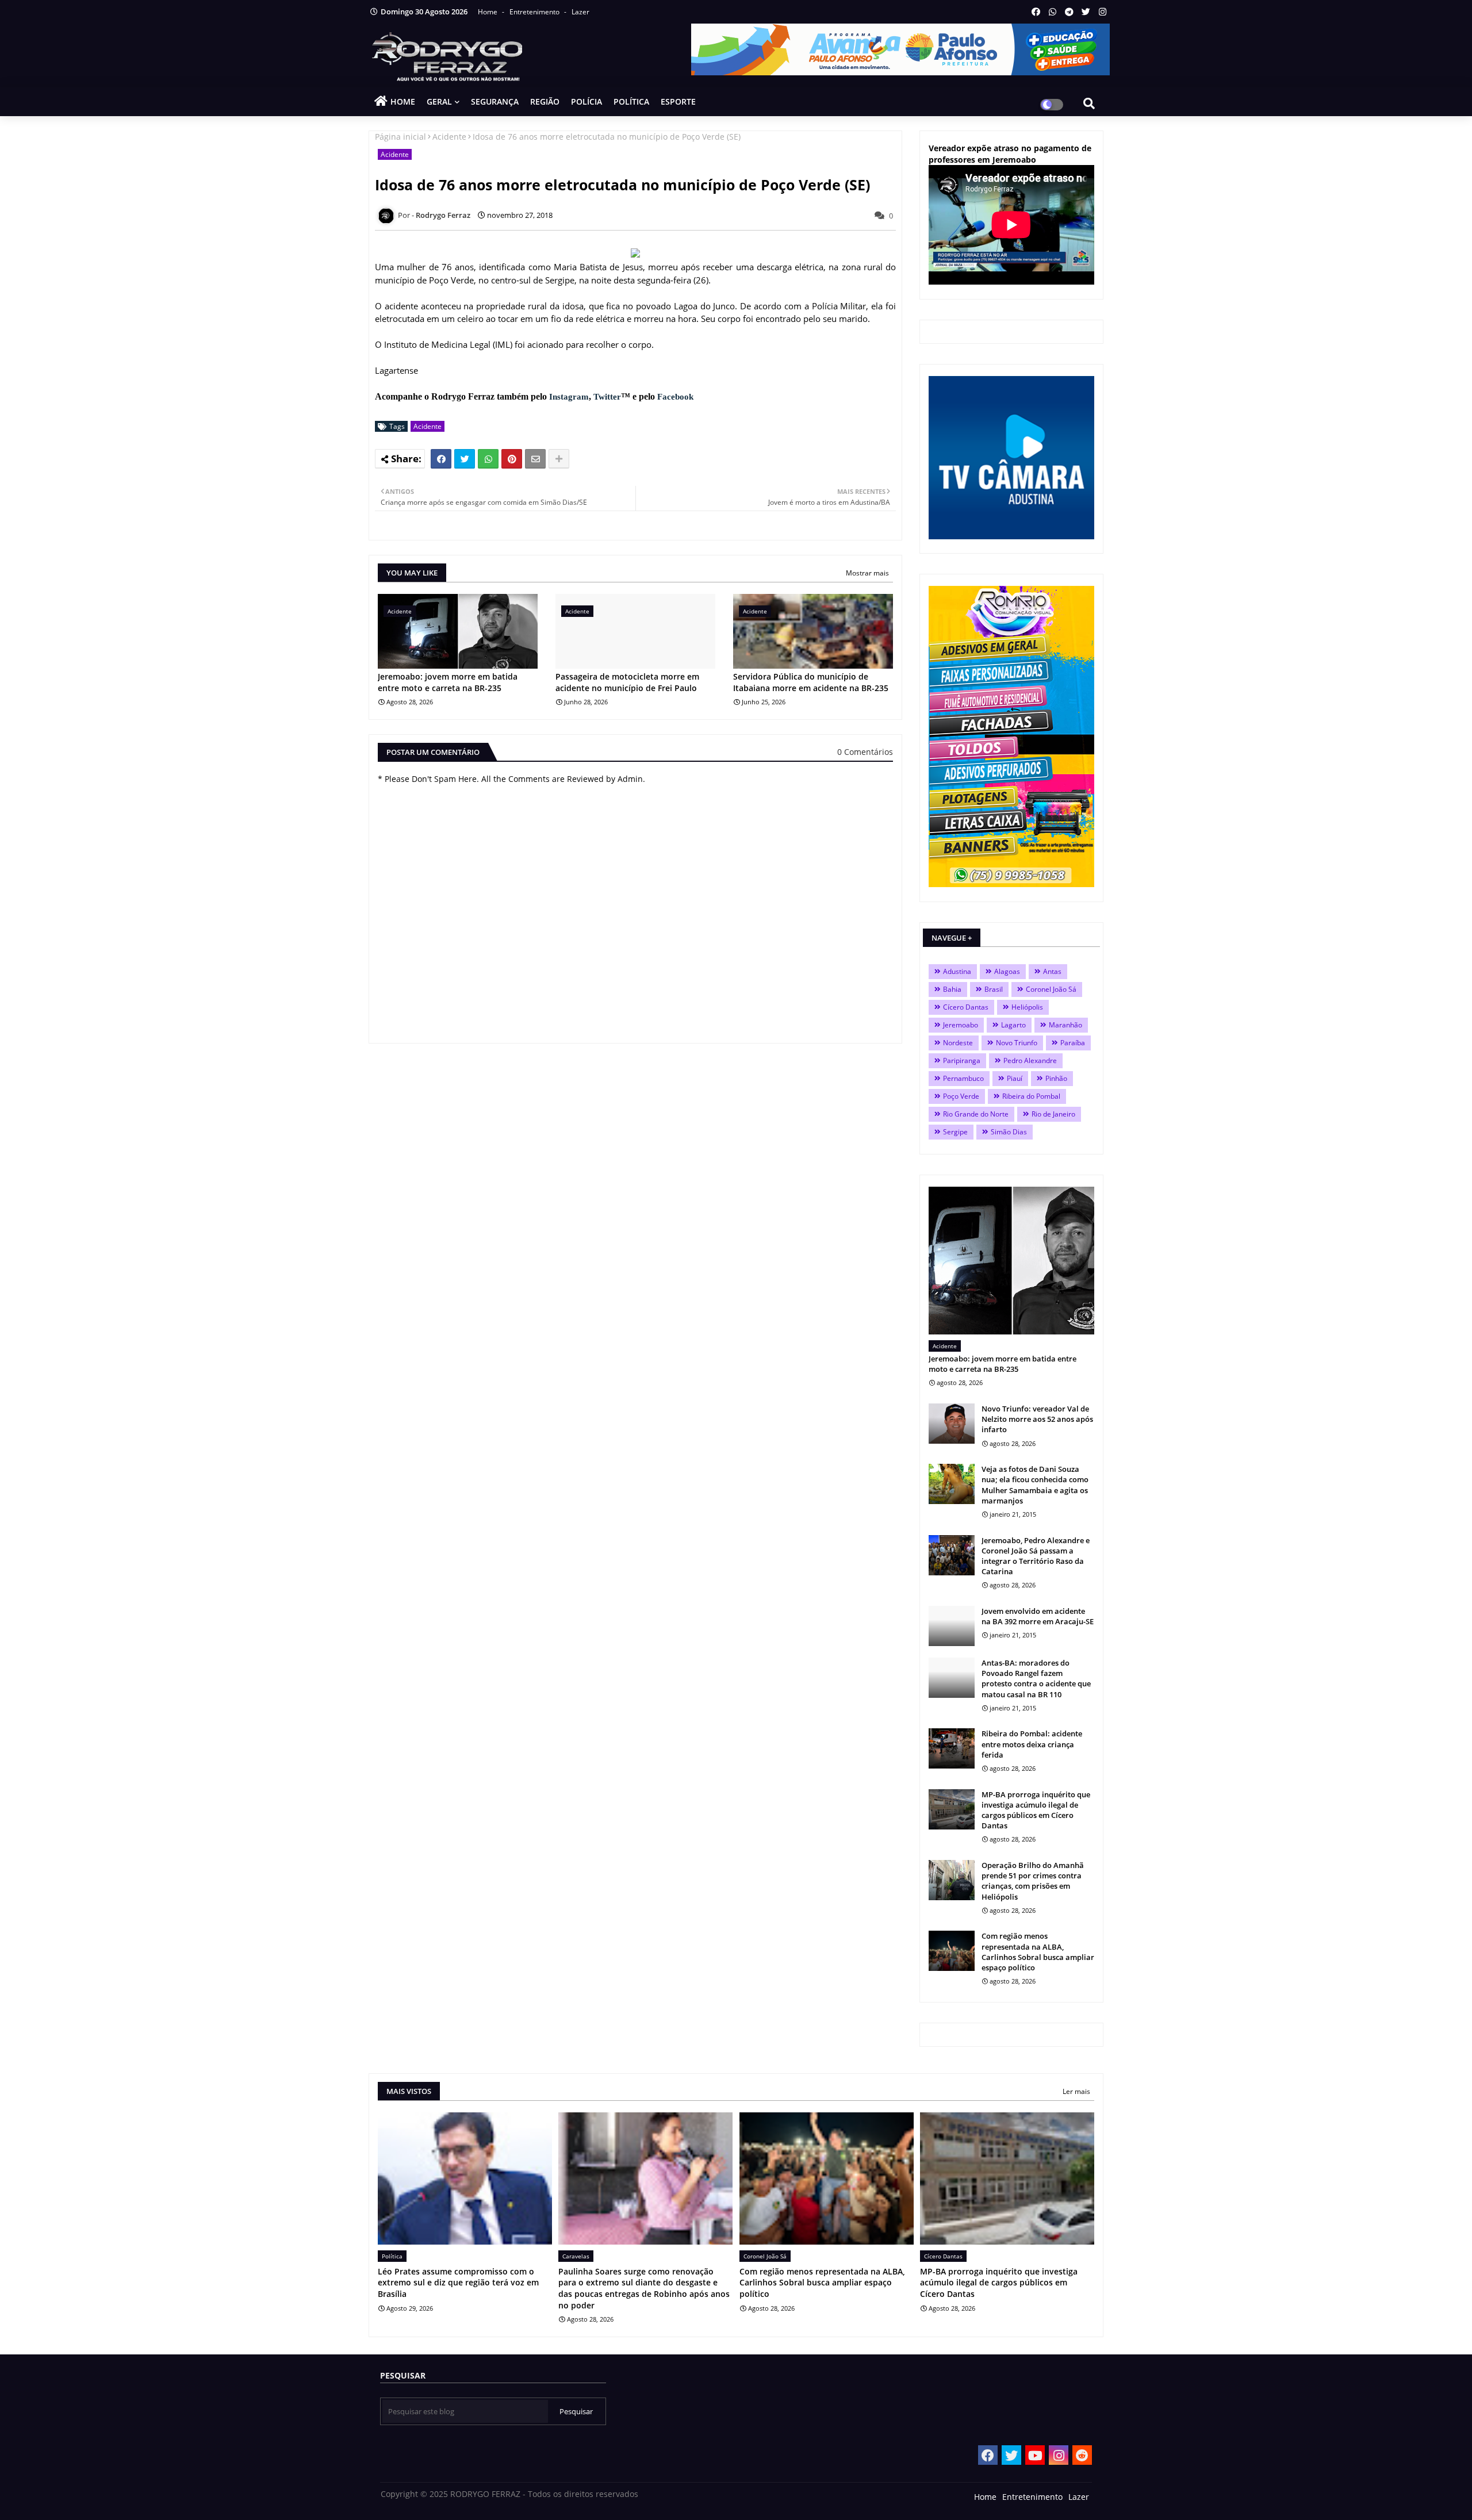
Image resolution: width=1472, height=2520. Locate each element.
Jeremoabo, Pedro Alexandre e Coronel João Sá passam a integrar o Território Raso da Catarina (1036, 1556)
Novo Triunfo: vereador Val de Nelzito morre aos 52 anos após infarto (1037, 1419)
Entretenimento (535, 12)
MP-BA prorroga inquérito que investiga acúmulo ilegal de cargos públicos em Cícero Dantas (1036, 1810)
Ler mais (1076, 2091)
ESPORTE (678, 101)
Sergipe (955, 1132)
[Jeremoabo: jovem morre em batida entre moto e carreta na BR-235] (1011, 1261)
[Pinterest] (512, 459)
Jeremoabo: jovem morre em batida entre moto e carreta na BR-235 (448, 682)
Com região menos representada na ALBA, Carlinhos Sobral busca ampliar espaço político (1038, 1952)
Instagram (569, 397)
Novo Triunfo (1017, 1043)
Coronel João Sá (1051, 989)
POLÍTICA (631, 101)
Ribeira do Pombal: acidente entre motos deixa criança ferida (1032, 1744)
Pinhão (1056, 1078)
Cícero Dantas (966, 1007)
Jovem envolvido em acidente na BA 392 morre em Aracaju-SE (1038, 1616)
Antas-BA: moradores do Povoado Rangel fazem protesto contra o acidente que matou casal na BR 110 (1036, 1679)
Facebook (675, 397)
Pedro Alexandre (1030, 1060)
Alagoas (1007, 971)
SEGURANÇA (495, 101)
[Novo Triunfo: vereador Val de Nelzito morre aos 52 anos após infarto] (952, 1424)
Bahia (952, 989)
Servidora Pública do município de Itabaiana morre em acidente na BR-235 (811, 682)
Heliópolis (1027, 1007)
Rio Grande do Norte (976, 1114)
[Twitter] (465, 459)
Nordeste (958, 1043)
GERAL (439, 101)
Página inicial (400, 137)
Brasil (994, 989)
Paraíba (1073, 1043)
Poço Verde (961, 1096)
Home (488, 12)
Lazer (580, 12)
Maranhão (1065, 1025)
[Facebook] (441, 459)
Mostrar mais (867, 573)
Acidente (449, 137)
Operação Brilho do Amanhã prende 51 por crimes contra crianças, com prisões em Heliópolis (1033, 1881)
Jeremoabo (961, 1025)
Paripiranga (962, 1060)
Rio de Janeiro (1053, 1114)
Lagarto (1013, 1025)
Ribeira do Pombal (1031, 1096)
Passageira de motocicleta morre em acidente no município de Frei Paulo (627, 682)
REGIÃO (545, 101)
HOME (403, 101)
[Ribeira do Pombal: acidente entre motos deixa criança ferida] (952, 1748)
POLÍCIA (586, 101)
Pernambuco (963, 1078)
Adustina (957, 971)
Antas (1052, 971)
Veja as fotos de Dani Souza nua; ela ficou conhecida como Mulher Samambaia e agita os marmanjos (1035, 1485)
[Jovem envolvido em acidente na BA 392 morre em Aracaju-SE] (952, 1626)
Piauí (1015, 1078)
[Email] (535, 459)
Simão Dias (1009, 1132)
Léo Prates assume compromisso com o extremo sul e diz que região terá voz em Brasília (458, 2283)
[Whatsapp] (488, 459)
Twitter (607, 397)
